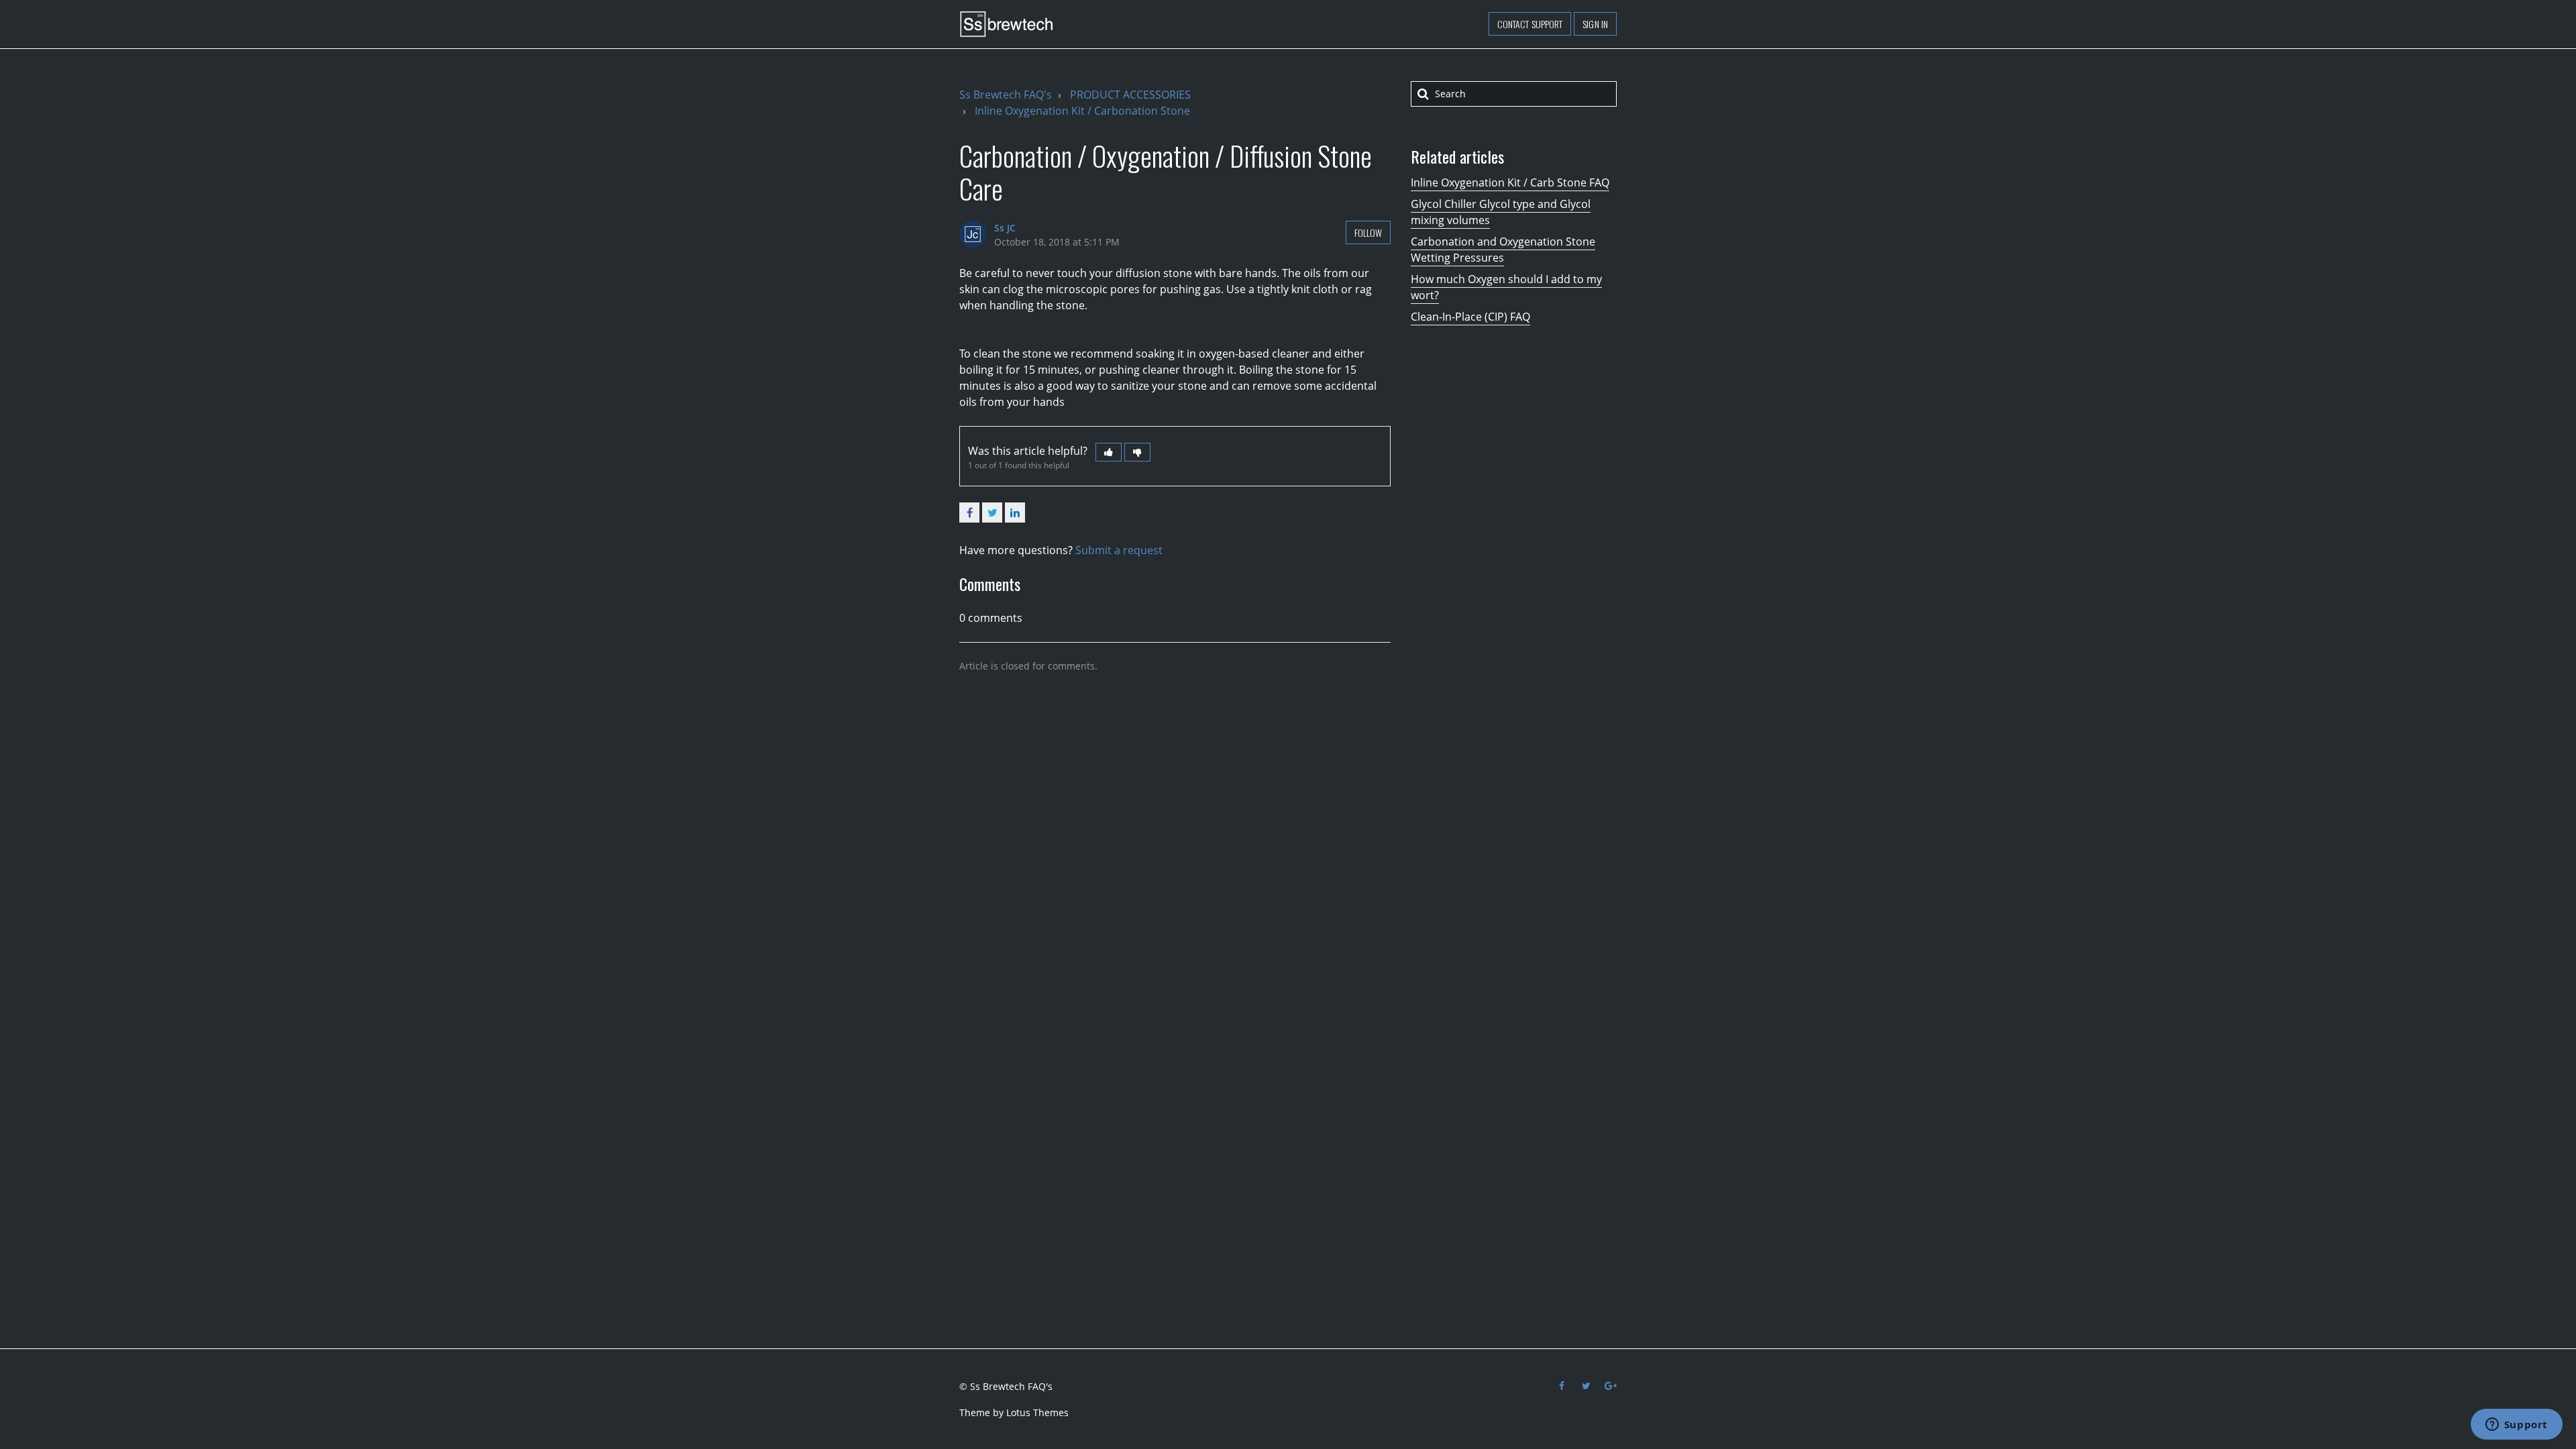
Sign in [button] (1595, 24)
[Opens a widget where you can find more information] (2516, 1426)
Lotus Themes (1037, 1412)
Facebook (969, 513)
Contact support (1530, 24)
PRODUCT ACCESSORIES (1130, 95)
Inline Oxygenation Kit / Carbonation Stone (1082, 111)
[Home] (1006, 24)
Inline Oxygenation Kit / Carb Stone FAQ (1510, 182)
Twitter (992, 513)
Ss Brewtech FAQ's (1006, 95)
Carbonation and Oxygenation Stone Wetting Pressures (1503, 250)
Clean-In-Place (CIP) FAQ (1470, 317)
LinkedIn (1015, 513)
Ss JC (1005, 228)
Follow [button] (1368, 232)
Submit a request (1119, 550)
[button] (1109, 452)
